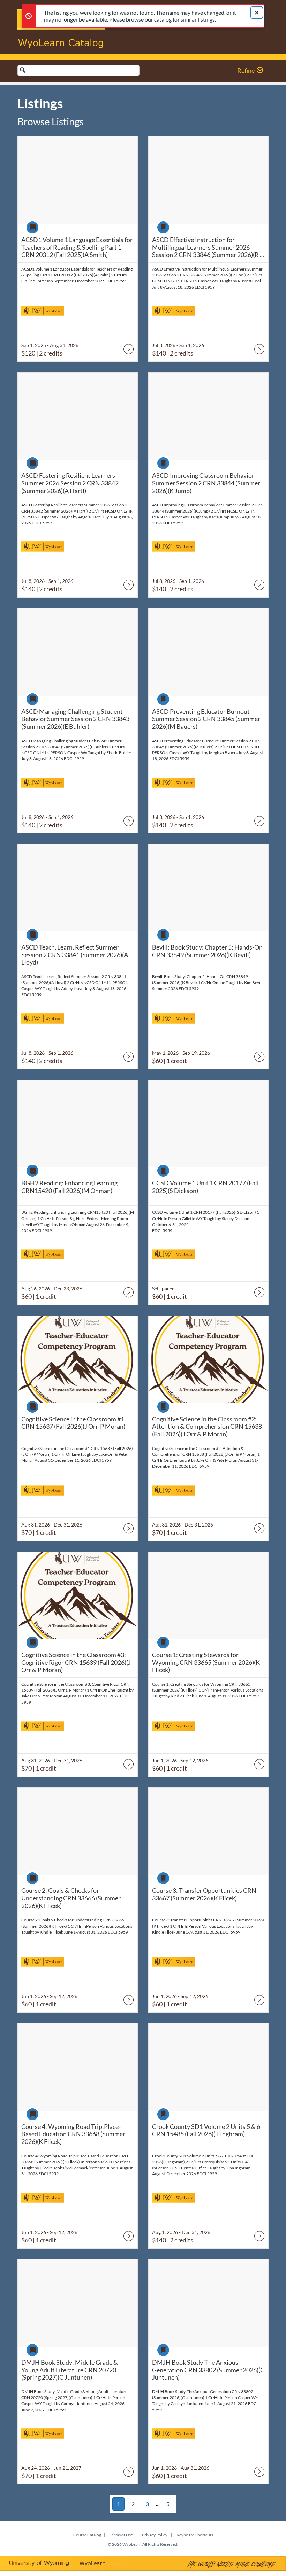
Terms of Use (121, 2535)
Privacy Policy (155, 2535)
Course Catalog (87, 2535)
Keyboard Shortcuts (195, 2535)
